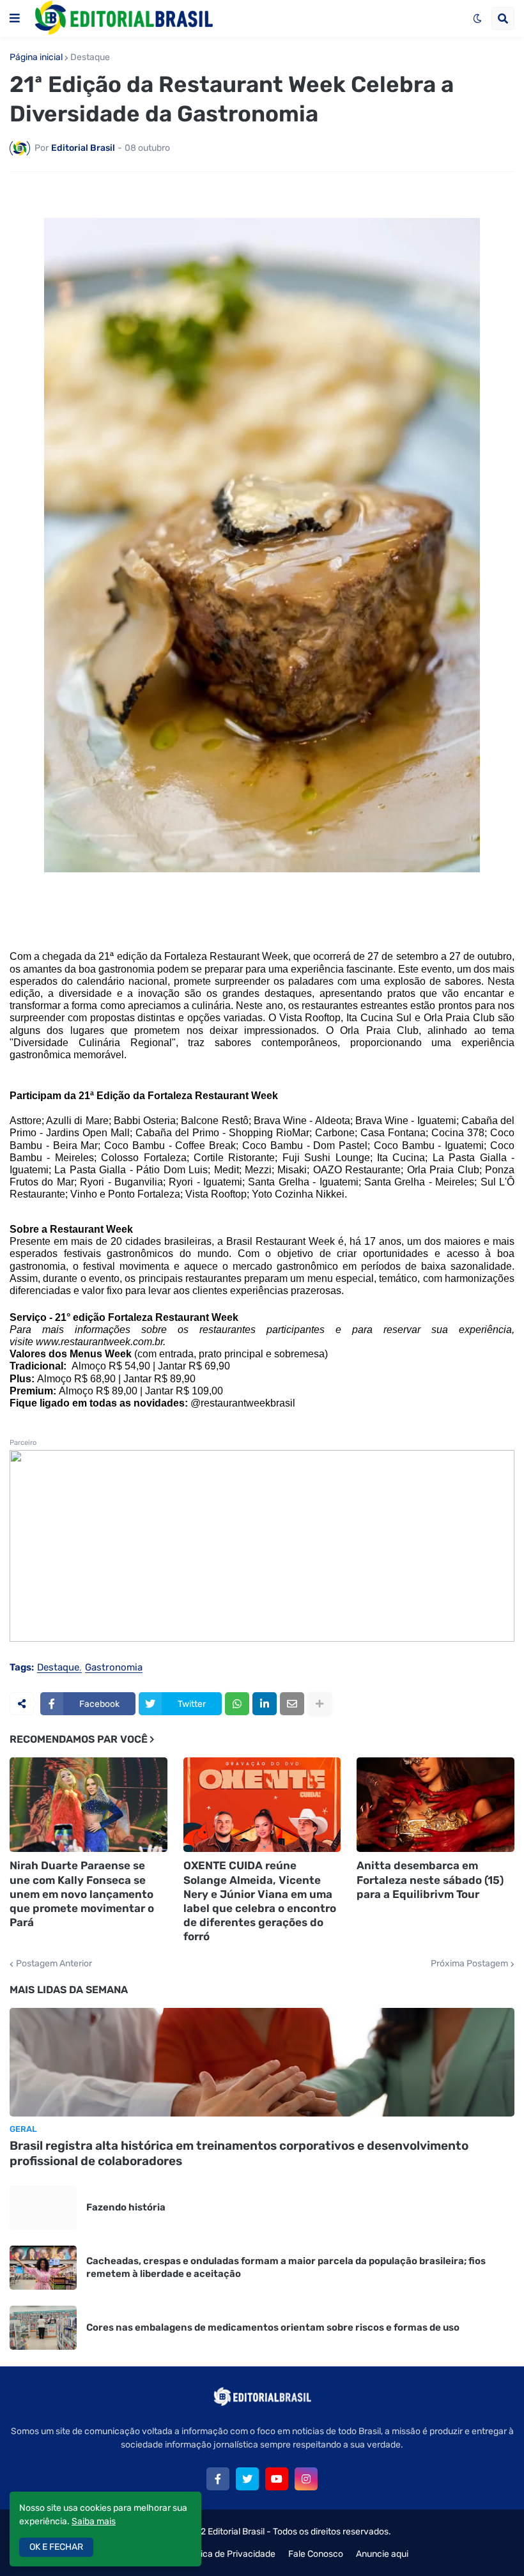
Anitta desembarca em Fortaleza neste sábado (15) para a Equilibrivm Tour (430, 1879)
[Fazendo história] (43, 2208)
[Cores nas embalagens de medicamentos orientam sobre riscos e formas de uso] (43, 2328)
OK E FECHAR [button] (56, 2547)
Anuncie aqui (382, 2554)
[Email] (292, 1704)
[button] (15, 19)
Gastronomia (114, 1668)
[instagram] (306, 2479)
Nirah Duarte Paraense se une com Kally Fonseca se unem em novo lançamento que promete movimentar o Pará (82, 1893)
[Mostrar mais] (320, 1704)
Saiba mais (94, 2521)
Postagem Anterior (54, 1964)
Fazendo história (126, 2207)
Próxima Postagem (469, 1964)
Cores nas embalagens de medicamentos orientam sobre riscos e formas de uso (273, 2327)
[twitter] (247, 2479)
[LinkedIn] (265, 1704)
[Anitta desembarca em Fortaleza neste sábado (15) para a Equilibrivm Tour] (435, 1805)
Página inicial (36, 58)
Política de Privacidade (229, 2554)
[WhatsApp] (237, 1704)
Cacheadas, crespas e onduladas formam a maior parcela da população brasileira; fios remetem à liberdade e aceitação (286, 2267)
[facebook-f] (218, 2479)
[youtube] (277, 2479)
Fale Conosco (316, 2554)
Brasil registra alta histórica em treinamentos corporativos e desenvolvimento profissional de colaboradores (239, 2154)
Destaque (90, 58)
